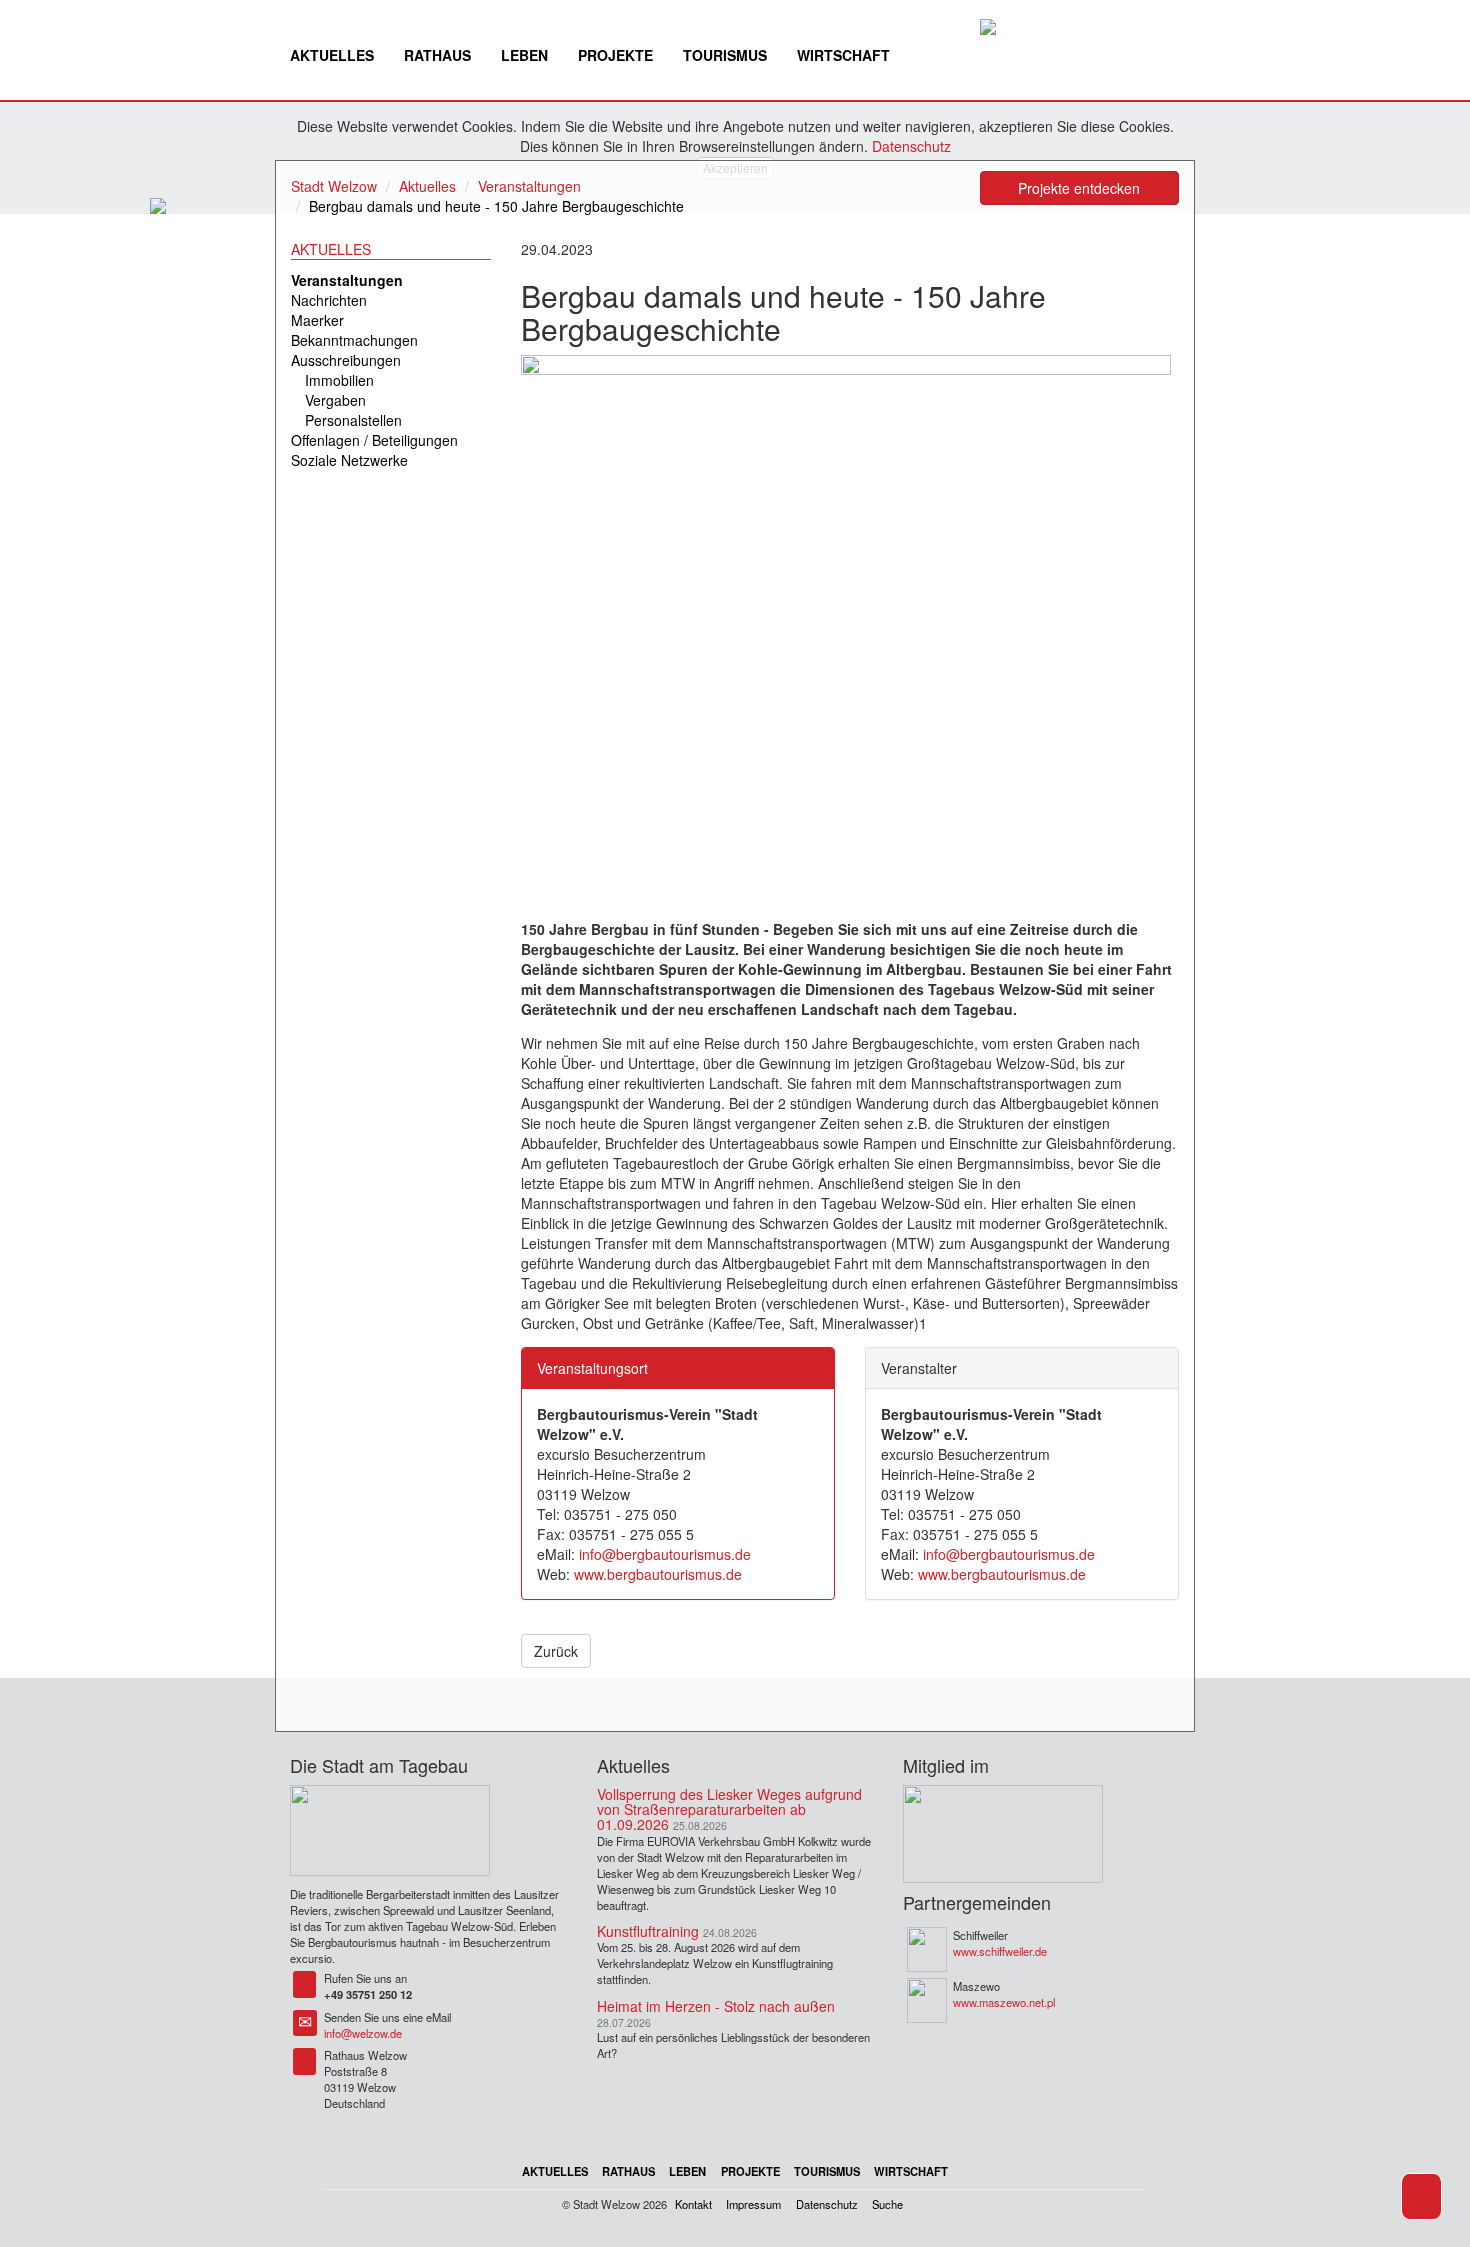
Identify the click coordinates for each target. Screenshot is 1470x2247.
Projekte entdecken (1079, 188)
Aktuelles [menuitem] (332, 55)
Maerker (317, 320)
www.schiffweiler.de (1000, 1951)
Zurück (556, 1651)
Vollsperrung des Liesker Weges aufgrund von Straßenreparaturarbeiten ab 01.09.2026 (729, 1809)
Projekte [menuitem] (615, 55)
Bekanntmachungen (354, 340)
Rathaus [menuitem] (437, 55)
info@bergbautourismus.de (665, 1554)
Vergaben (335, 400)
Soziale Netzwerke (349, 460)
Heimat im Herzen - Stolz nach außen (716, 2006)
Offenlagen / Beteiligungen (374, 440)
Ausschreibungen (346, 360)
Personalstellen (353, 420)
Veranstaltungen (529, 186)
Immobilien (339, 380)
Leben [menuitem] (524, 55)
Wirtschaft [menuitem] (843, 55)
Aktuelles (427, 186)
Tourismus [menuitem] (725, 55)
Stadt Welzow (334, 186)
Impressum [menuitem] (753, 2204)
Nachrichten (329, 300)
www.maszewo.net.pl (1004, 2002)
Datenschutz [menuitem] (827, 2204)
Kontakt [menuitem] (693, 2204)
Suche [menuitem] (887, 2204)
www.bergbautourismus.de (658, 1574)
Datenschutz (911, 146)
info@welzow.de (363, 2033)
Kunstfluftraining (648, 1931)
